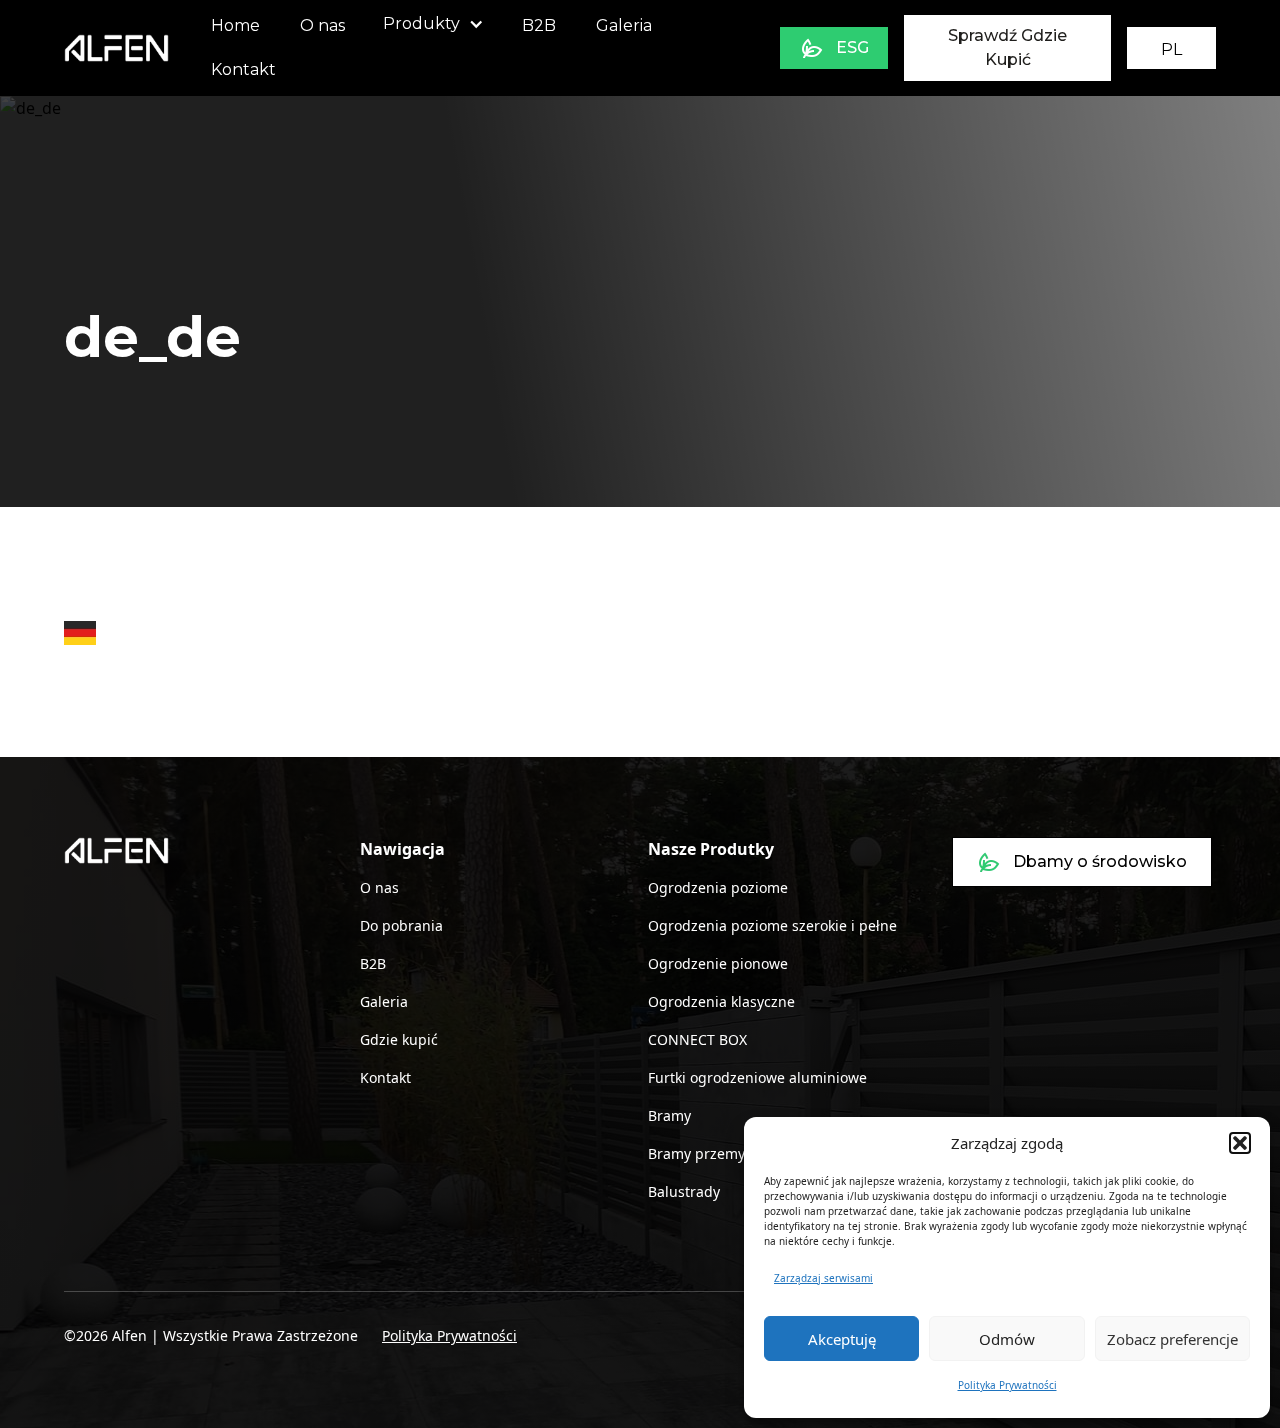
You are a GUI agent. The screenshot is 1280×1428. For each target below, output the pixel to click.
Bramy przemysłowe (715, 1153)
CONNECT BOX (697, 1039)
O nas (322, 25)
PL (1171, 49)
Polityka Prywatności (1007, 1385)
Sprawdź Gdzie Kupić (1007, 47)
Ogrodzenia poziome (718, 887)
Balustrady (684, 1191)
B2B (539, 25)
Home (235, 25)
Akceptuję (842, 1339)
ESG (852, 47)
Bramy (669, 1115)
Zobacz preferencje (1172, 1339)
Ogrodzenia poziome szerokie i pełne (772, 925)
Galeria (624, 25)
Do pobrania (401, 925)
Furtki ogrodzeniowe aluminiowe (757, 1077)
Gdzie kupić (399, 1039)
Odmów (1007, 1339)
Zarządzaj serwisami (823, 1278)
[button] (1240, 1143)
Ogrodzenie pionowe (718, 963)
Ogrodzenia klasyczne (721, 1001)
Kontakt (243, 69)
